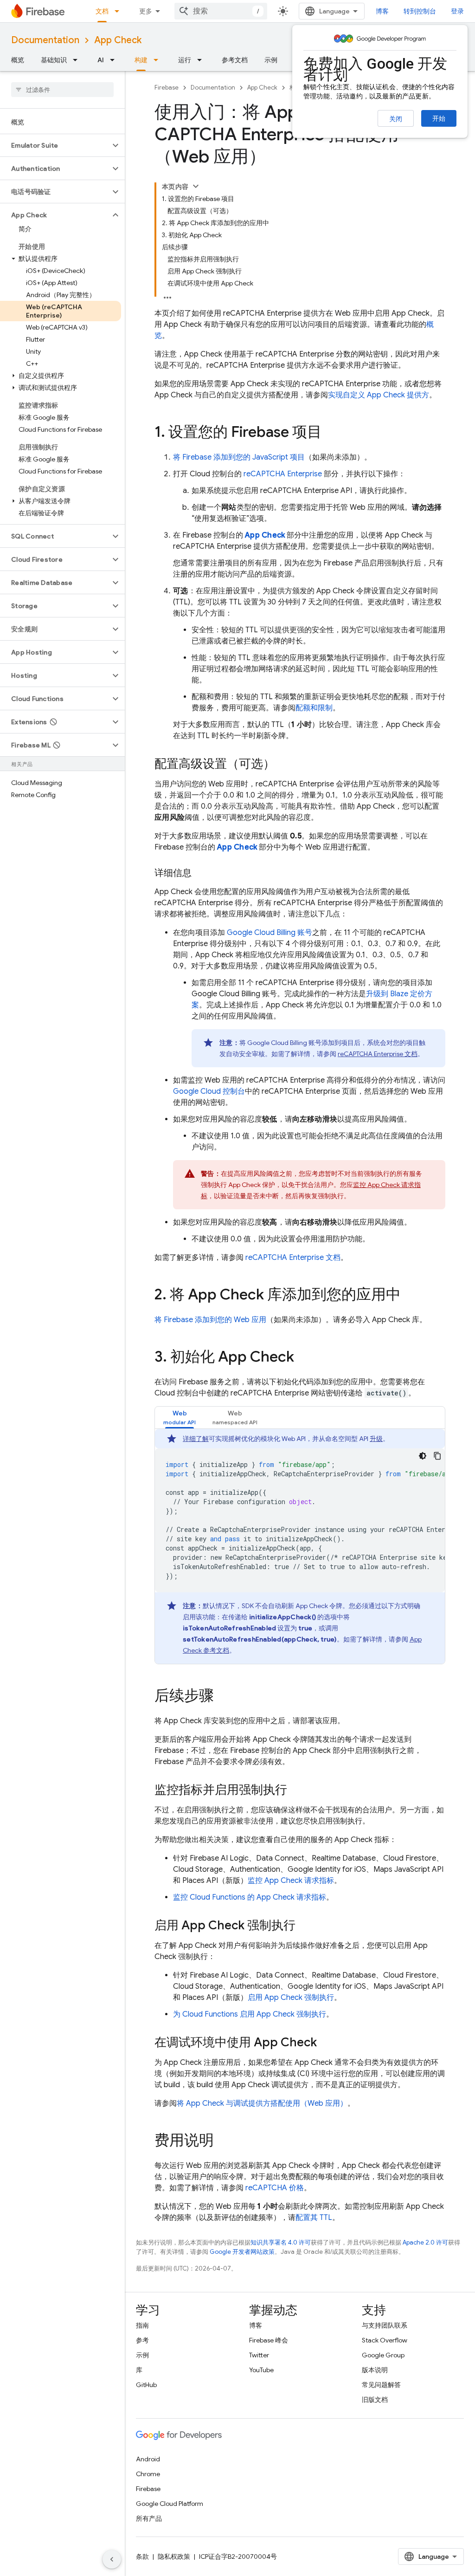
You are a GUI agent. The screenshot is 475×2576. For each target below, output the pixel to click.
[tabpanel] (300, 1546)
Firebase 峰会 (269, 2340)
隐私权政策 (174, 2557)
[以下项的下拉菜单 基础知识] (78, 60)
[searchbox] (62, 90)
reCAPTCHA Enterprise (283, 474)
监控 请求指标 (291, 1881)
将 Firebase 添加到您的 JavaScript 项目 (239, 457)
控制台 (209, 1091)
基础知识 (54, 60)
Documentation (45, 40)
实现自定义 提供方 (379, 395)
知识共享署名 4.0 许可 (281, 2242)
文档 (102, 11)
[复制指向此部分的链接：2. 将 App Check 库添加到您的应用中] (410, 1296)
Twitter (259, 2355)
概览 (18, 60)
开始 (439, 118)
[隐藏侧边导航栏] (112, 2559)
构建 (141, 60)
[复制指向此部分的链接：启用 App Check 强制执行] (305, 1926)
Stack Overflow (385, 2340)
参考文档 (235, 60)
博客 (382, 11)
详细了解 (196, 1439)
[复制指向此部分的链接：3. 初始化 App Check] (303, 1358)
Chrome (148, 2474)
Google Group (383, 2355)
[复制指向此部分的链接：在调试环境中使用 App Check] (326, 2043)
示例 (271, 60)
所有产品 (149, 2518)
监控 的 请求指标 (250, 1897)
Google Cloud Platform (170, 2504)
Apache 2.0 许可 (425, 2242)
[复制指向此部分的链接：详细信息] (201, 873)
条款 (142, 2557)
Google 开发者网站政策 (242, 2252)
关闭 (396, 119)
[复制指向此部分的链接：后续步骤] (223, 1697)
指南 (142, 2325)
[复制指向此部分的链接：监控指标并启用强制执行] (296, 1791)
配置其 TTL (314, 2218)
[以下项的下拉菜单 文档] (120, 11)
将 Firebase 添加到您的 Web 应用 (210, 1320)
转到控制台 (420, 11)
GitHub (146, 2385)
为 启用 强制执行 (250, 2014)
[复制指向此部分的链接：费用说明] (223, 2141)
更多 (146, 11)
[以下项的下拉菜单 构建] (159, 60)
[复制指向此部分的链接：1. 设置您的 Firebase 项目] (331, 433)
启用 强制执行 (291, 1998)
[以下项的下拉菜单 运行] (202, 60)
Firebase (167, 88)
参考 (142, 2340)
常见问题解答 (381, 2385)
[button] (55, 145)
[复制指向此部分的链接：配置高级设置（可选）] (284, 765)
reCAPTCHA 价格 (275, 2188)
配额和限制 (314, 708)
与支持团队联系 (385, 2325)
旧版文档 (375, 2400)
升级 (376, 1439)
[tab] (180, 1418)
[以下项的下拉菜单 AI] (115, 60)
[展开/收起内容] (196, 186)
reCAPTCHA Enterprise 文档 (378, 1054)
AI (101, 60)
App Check (118, 40)
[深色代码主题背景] (423, 1456)
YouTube (261, 2370)
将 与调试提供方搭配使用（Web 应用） (262, 2103)
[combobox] (221, 11)
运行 (185, 60)
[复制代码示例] (437, 1456)
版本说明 (375, 2370)
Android (148, 2459)
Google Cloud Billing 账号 (270, 933)
